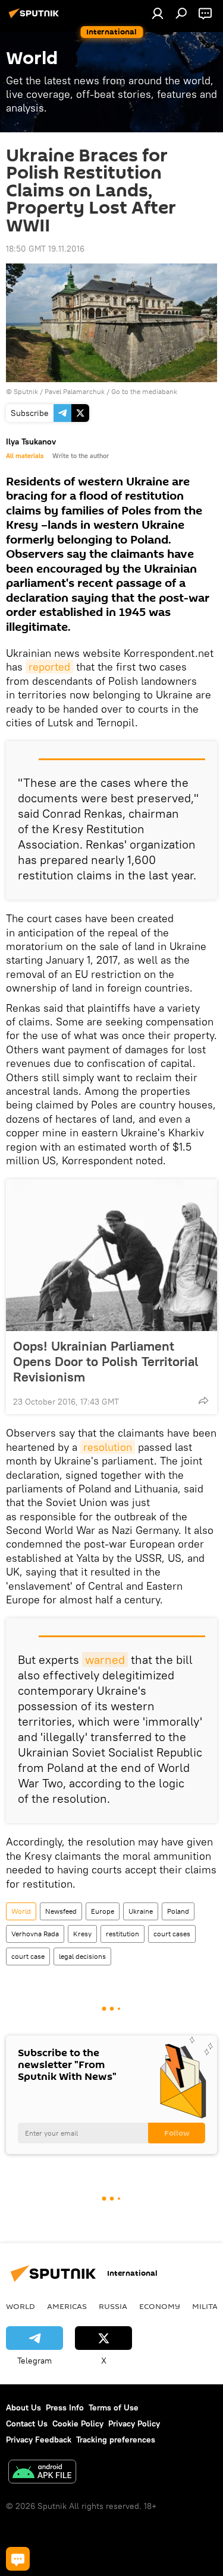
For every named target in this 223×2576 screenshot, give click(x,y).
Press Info (65, 2407)
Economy (160, 2306)
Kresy (82, 1934)
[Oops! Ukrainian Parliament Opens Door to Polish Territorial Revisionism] (111, 1255)
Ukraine (141, 1911)
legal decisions (82, 1956)
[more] (203, 1400)
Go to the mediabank (144, 391)
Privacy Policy (134, 2423)
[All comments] (18, 2559)
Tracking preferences (116, 2440)
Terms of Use (114, 2407)
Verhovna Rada (35, 1934)
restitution (123, 1934)
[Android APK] (42, 2473)
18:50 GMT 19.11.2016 (45, 249)
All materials (25, 456)
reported (49, 667)
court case (28, 1956)
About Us (23, 2407)
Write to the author (81, 456)
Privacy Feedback (39, 2440)
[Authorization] (158, 13)
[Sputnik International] (36, 18)
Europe (103, 1911)
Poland (178, 1911)
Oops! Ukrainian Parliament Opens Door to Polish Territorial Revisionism (106, 1361)
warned (105, 1659)
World (21, 1911)
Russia (113, 2306)
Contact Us (27, 2423)
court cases (172, 1934)
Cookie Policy (78, 2423)
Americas (67, 2306)
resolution (108, 1447)
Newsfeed (61, 1911)
